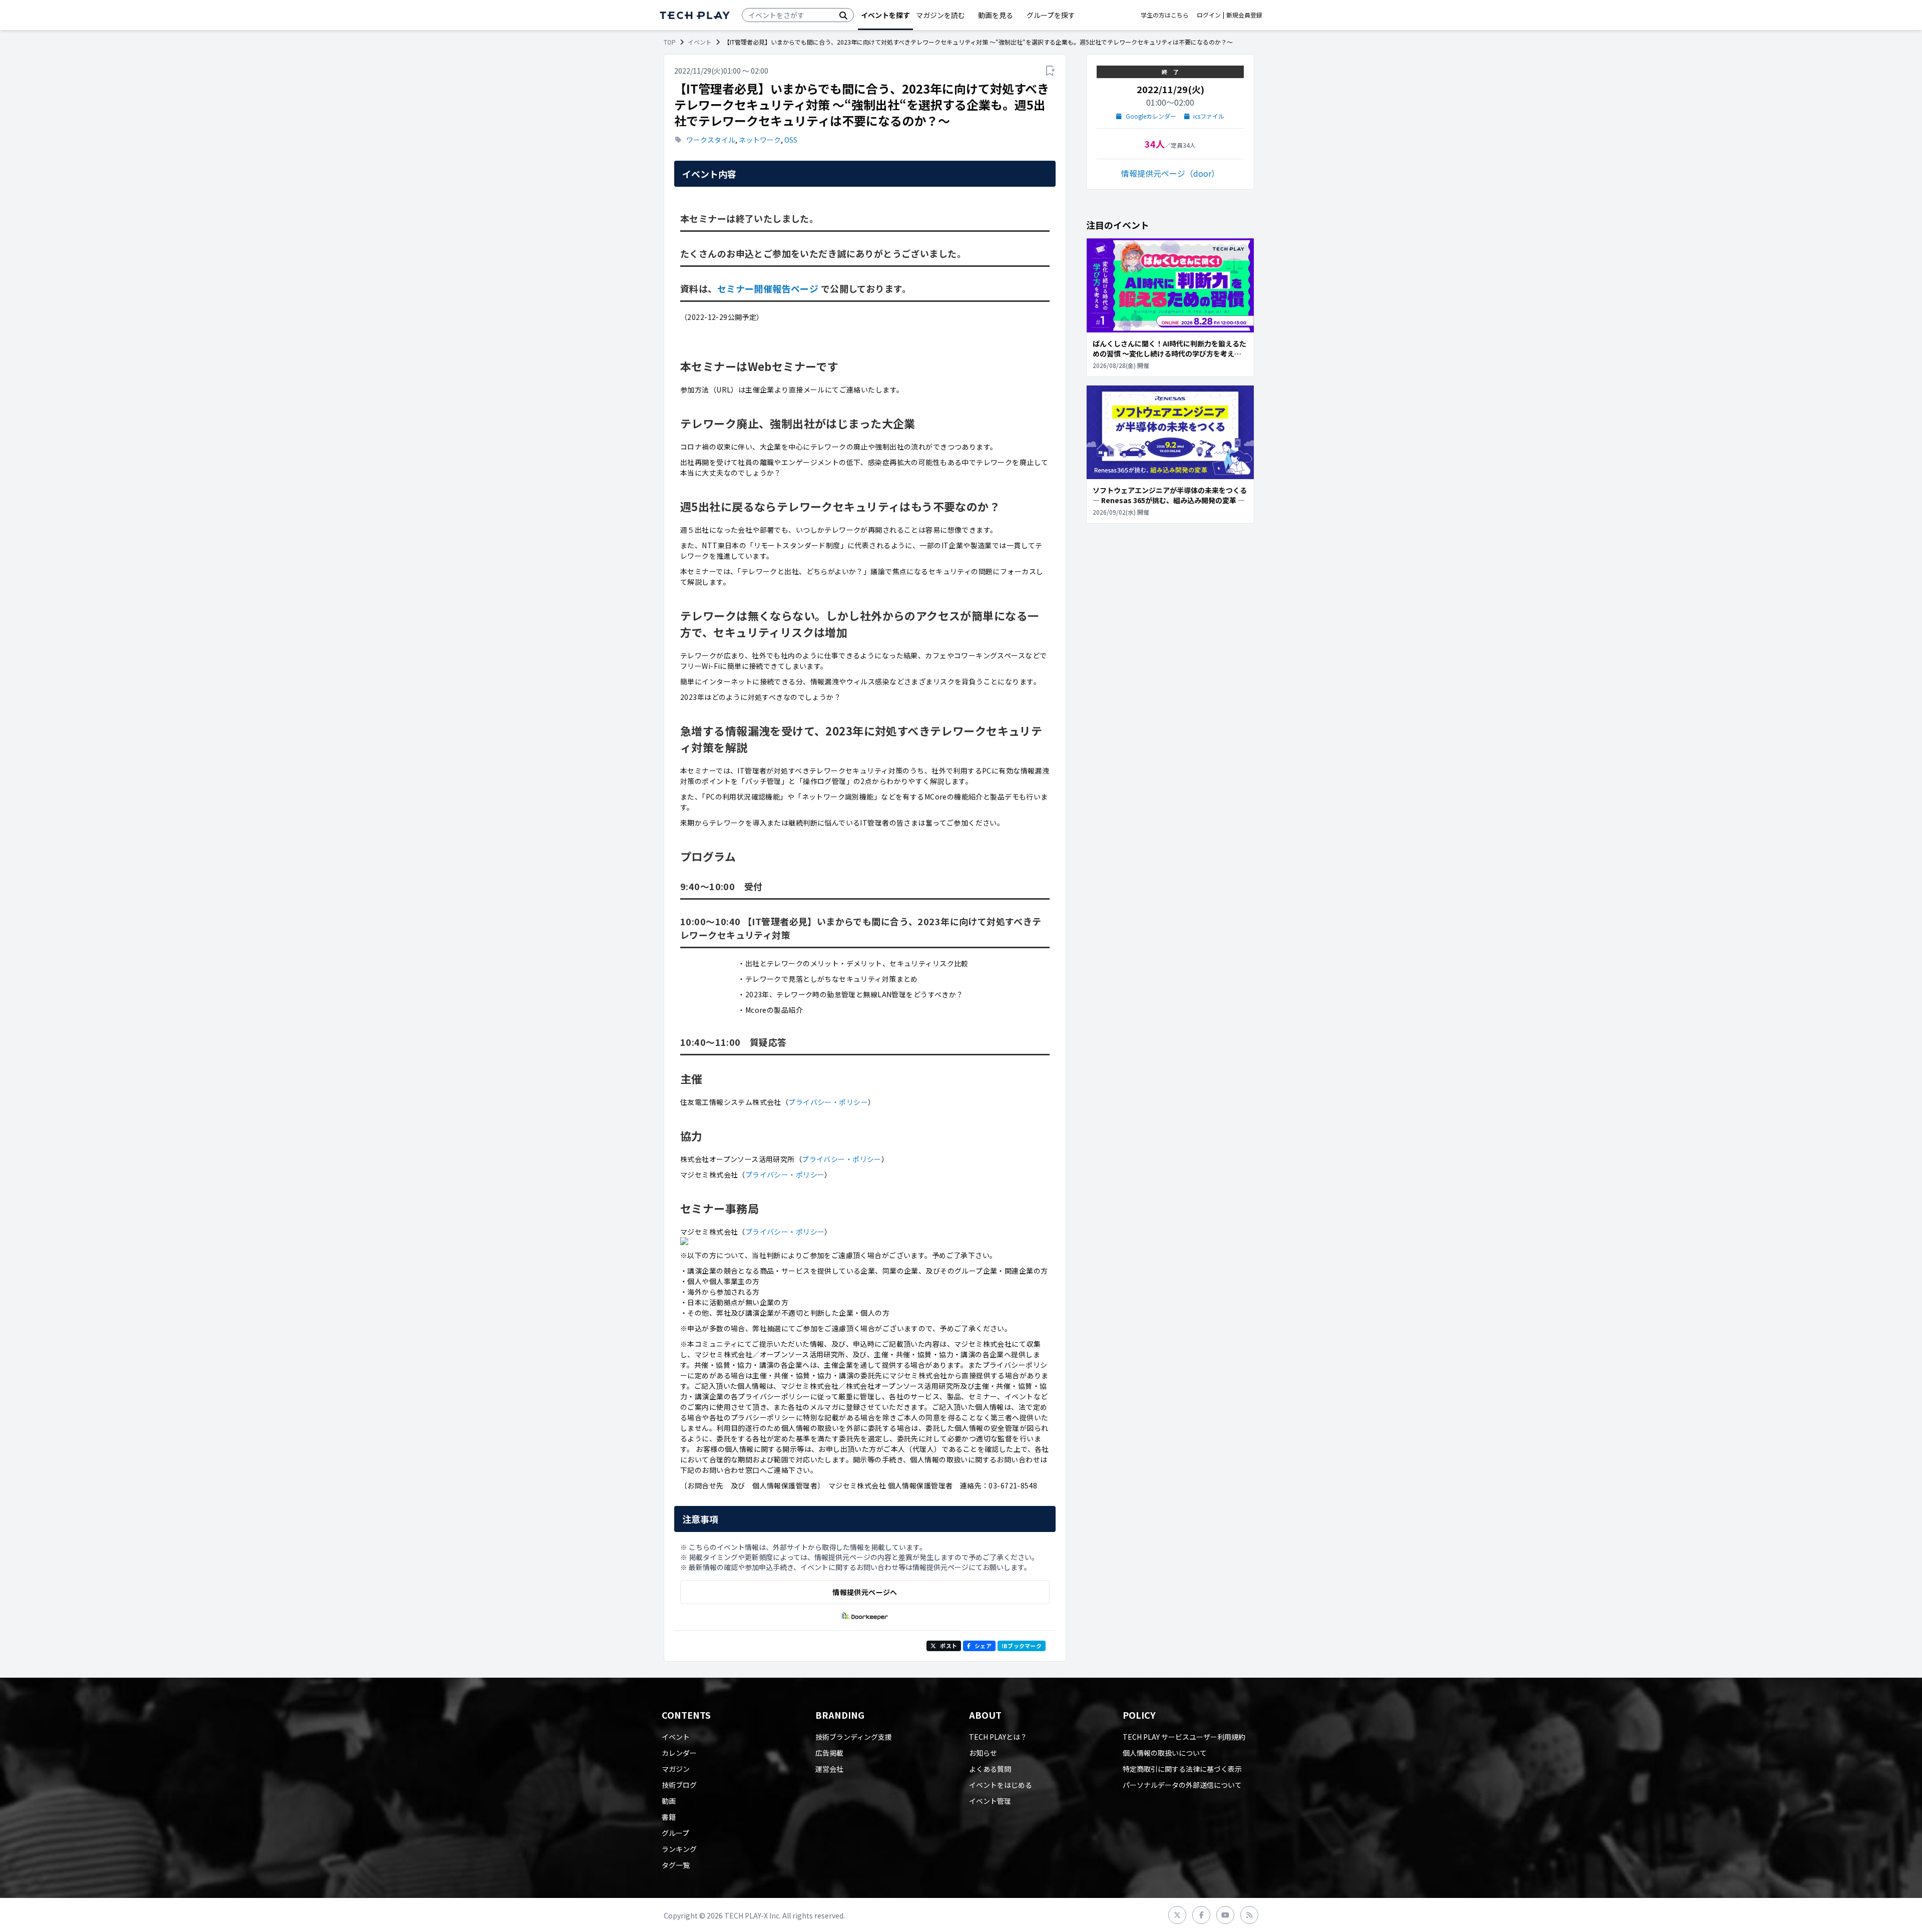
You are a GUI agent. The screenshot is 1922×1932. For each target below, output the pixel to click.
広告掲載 (829, 1753)
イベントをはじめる (1001, 1785)
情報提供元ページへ (865, 1592)
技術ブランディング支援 (854, 1737)
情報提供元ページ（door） (1170, 173)
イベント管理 (990, 1801)
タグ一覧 (676, 1865)
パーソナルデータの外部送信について (1182, 1785)
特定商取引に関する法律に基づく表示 (1182, 1769)
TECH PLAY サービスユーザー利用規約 (1184, 1737)
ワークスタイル (711, 140)
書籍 (669, 1817)
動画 (669, 1801)
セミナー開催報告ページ (768, 288)
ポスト (948, 1646)
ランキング (679, 1849)
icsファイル (1209, 116)
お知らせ (983, 1753)
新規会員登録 (1244, 15)
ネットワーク (760, 140)
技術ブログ (679, 1785)
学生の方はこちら (1165, 15)
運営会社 (829, 1769)
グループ (675, 1833)
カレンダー (679, 1753)
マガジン (676, 1769)
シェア (983, 1646)
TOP (670, 42)
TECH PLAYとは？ (998, 1737)
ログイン (1209, 15)
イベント (700, 42)
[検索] (843, 15)
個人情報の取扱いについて (1165, 1753)
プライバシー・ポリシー (828, 1102)
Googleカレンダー (1151, 116)
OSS (791, 140)
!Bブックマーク (1022, 1646)
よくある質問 (990, 1769)
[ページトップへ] (695, 15)
